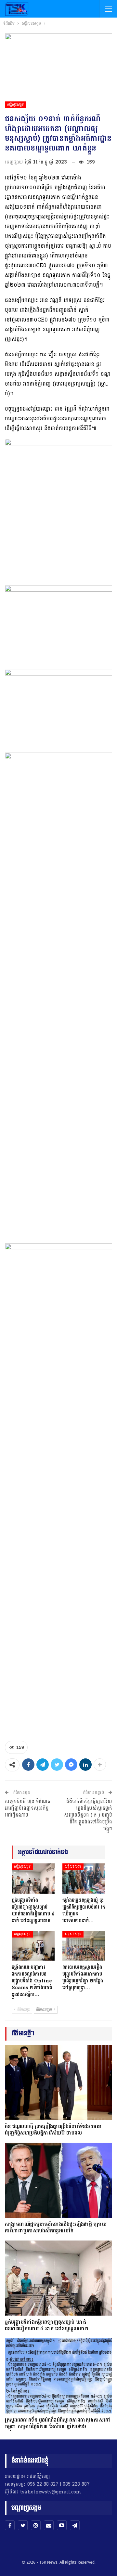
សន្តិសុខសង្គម (15, 105)
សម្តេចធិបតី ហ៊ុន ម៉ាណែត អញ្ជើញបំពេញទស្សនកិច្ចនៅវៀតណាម (28, 1808)
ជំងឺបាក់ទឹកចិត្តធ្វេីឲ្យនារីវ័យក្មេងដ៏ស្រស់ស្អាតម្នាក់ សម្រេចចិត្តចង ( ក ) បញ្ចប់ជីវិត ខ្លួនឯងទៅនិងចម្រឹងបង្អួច (88, 1815)
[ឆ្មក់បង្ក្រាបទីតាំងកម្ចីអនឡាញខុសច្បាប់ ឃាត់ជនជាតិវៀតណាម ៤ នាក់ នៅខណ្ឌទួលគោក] (33, 1878)
